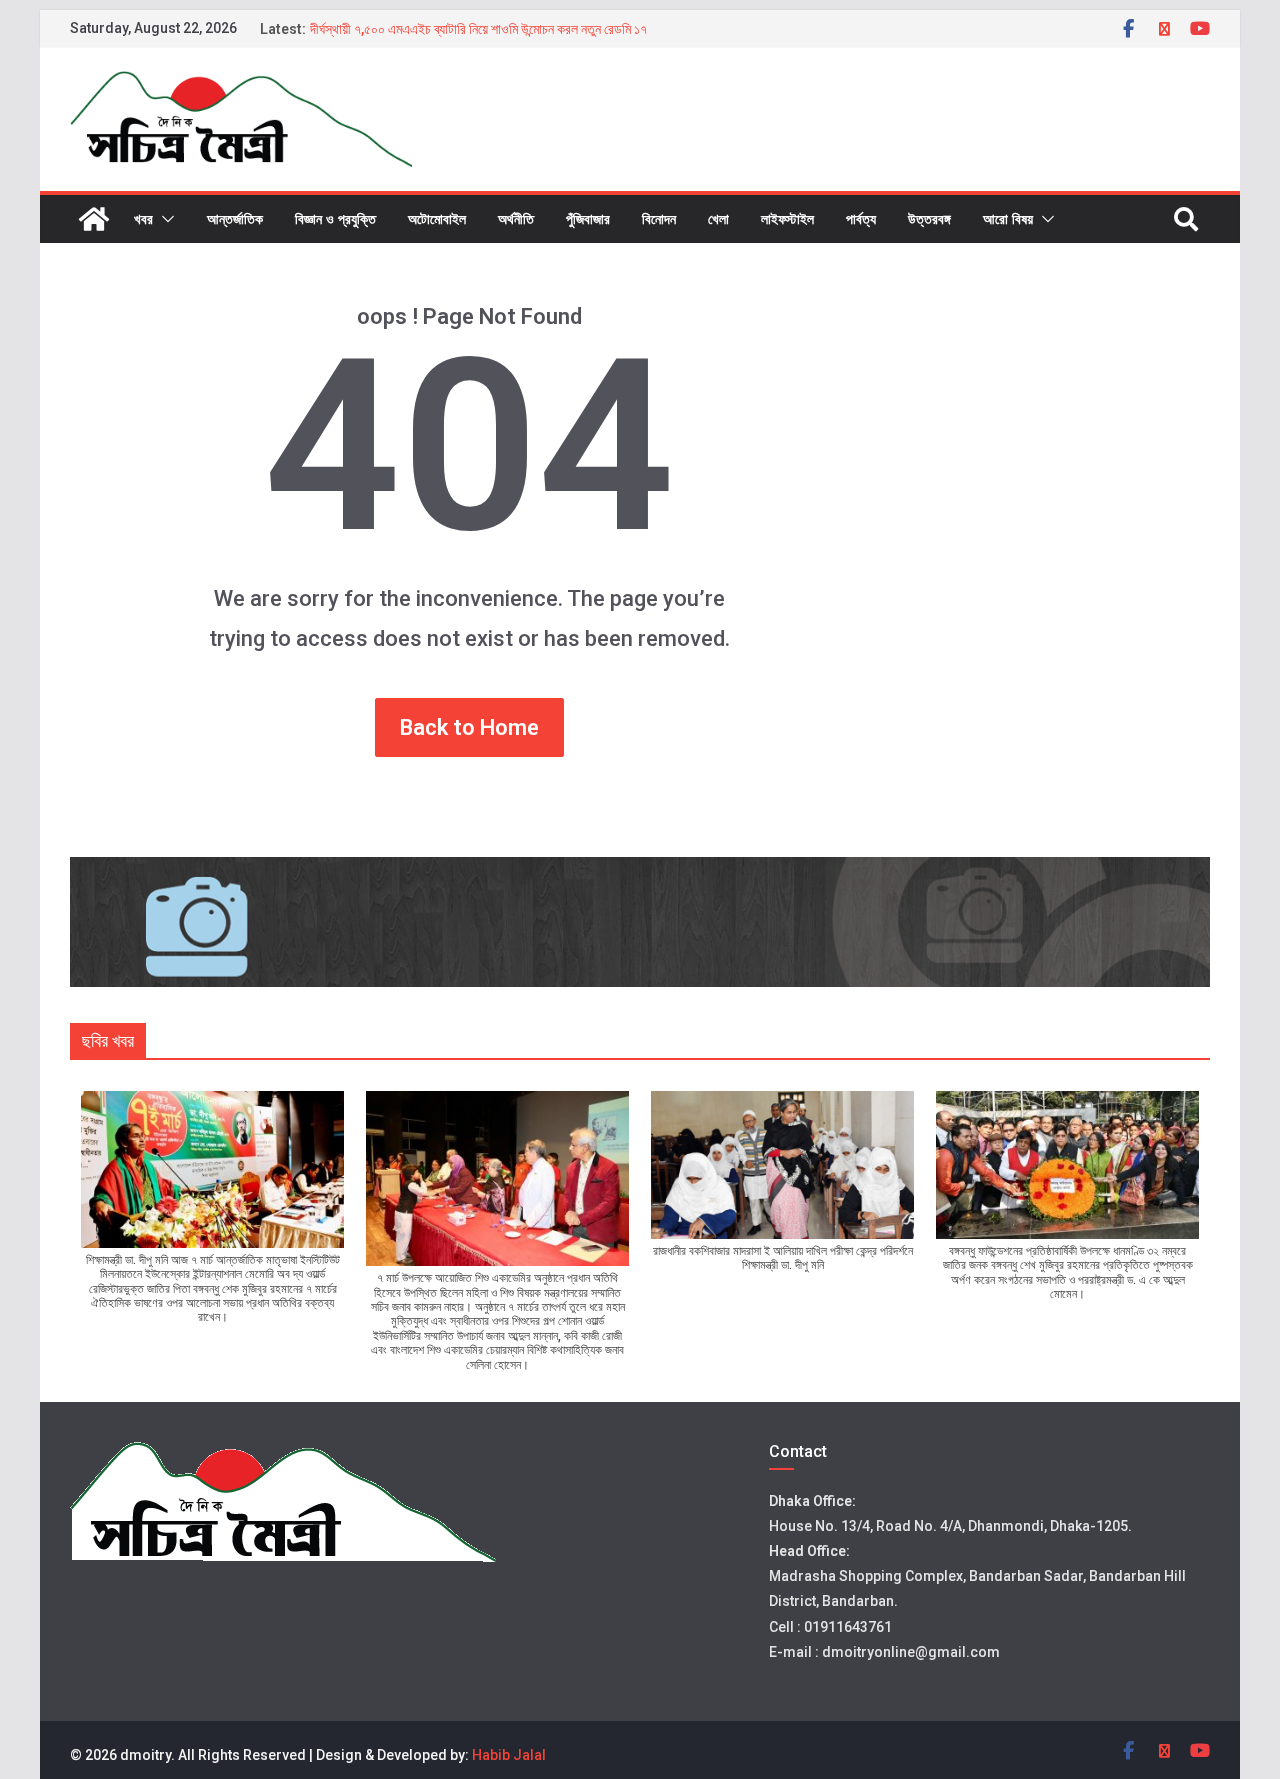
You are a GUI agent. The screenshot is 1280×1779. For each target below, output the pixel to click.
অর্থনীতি (516, 218)
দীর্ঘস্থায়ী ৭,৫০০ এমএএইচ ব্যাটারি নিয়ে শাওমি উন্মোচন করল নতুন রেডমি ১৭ (478, 29)
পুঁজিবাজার (588, 218)
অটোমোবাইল (437, 218)
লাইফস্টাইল (787, 218)
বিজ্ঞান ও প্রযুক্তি (335, 218)
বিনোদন (659, 218)
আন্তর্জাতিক (235, 218)
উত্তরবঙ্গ (929, 218)
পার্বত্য (861, 218)
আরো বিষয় (1008, 218)
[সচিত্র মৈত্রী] (94, 219)
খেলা (718, 218)
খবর (143, 218)
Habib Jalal (509, 1755)
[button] (164, 219)
